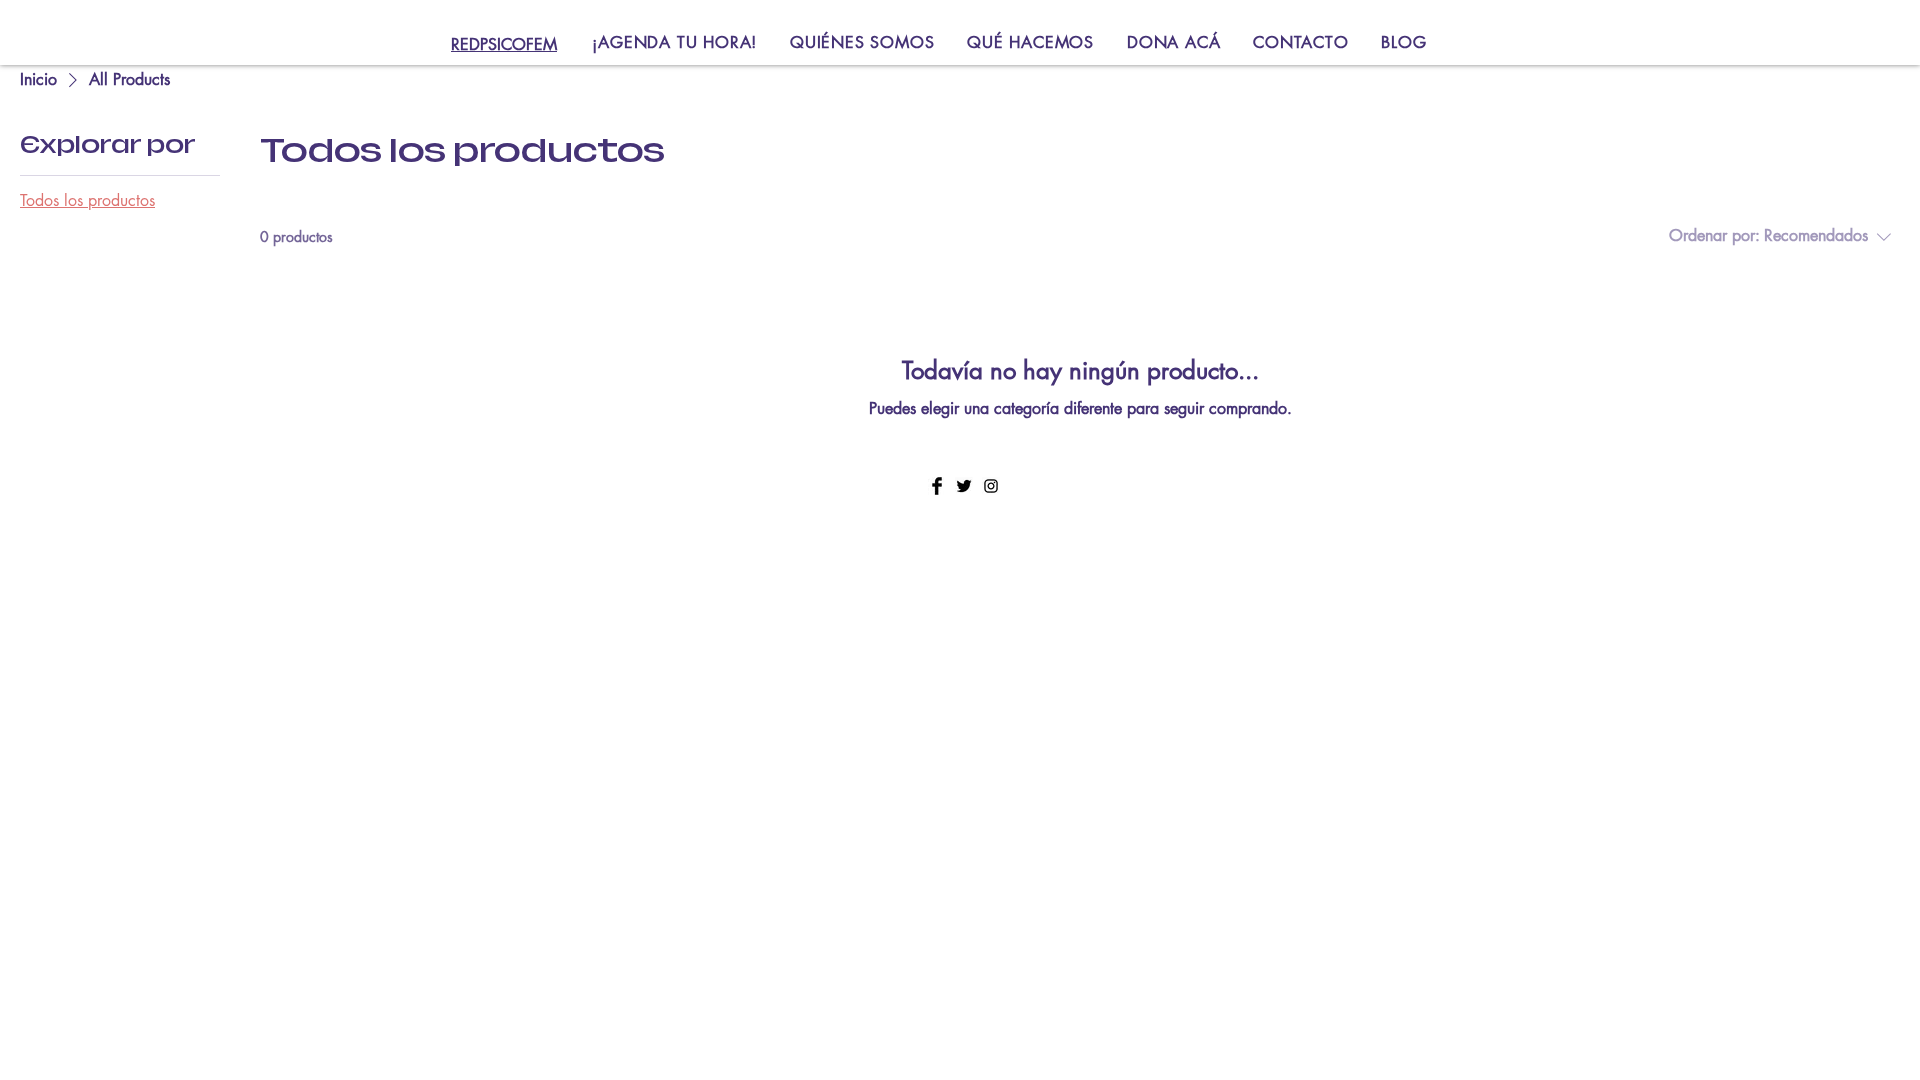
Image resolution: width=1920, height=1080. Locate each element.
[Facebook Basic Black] (937, 486)
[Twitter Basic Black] (964, 486)
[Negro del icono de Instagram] (991, 486)
